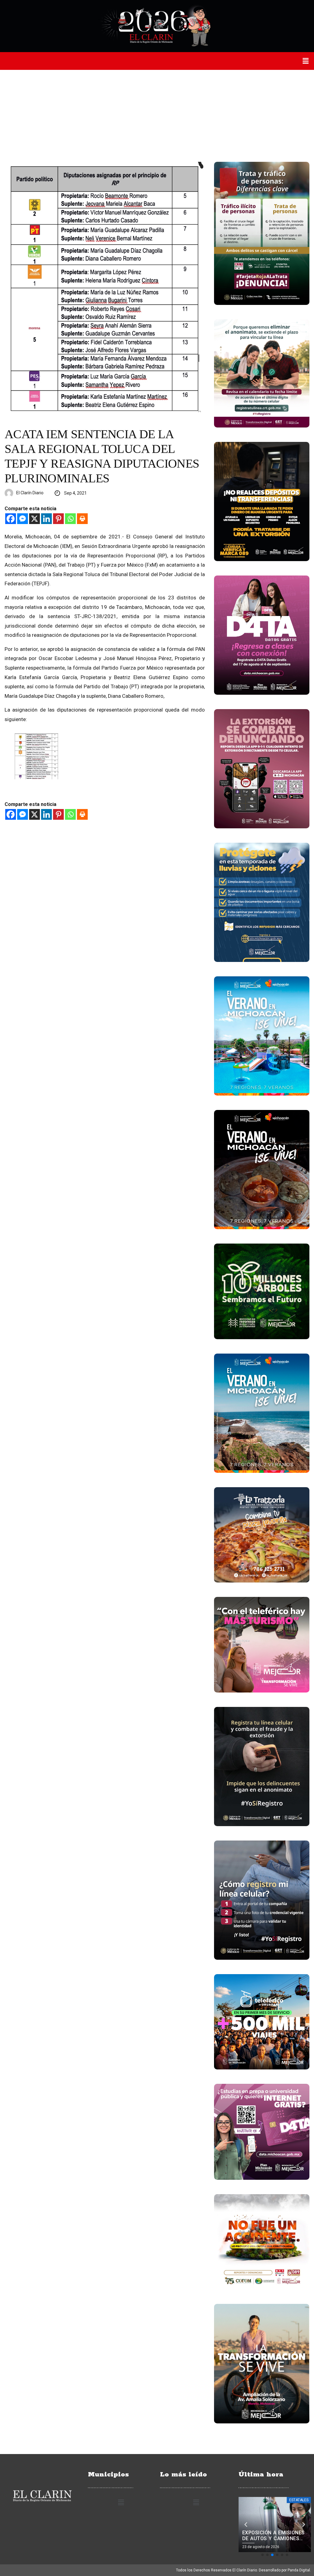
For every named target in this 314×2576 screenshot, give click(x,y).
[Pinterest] (58, 519)
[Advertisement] (157, 116)
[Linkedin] (46, 519)
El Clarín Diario (30, 493)
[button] (306, 61)
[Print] (82, 519)
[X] (34, 519)
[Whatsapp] (70, 519)
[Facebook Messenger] (23, 519)
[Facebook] (11, 519)
